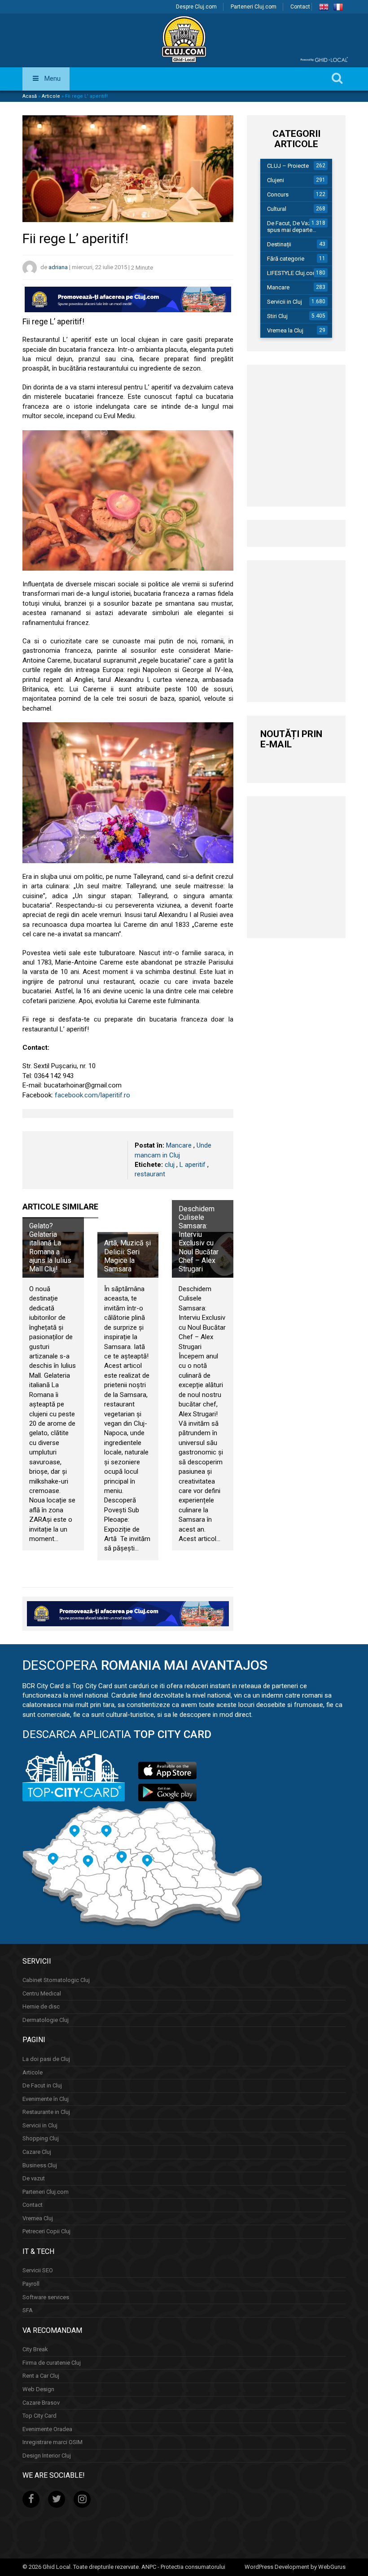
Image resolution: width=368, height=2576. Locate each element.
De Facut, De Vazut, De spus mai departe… (296, 227)
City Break (35, 2349)
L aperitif (193, 1165)
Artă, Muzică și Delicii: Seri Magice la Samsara (127, 1256)
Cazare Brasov (41, 2403)
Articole (51, 96)
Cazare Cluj (37, 2152)
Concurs (278, 194)
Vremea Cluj (38, 2218)
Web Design (38, 2389)
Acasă (30, 96)
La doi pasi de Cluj (46, 2059)
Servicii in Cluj (285, 302)
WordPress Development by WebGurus (295, 2567)
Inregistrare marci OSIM (53, 2442)
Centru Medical (42, 1993)
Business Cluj (40, 2165)
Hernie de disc (41, 2006)
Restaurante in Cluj (46, 2112)
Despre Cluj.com (196, 7)
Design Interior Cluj (47, 2456)
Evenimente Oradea (47, 2429)
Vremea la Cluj (285, 330)
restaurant (150, 1174)
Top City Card (39, 2416)
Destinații (279, 244)
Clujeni (276, 180)
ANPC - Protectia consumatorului (183, 2567)
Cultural (277, 209)
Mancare (179, 1145)
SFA (28, 2310)
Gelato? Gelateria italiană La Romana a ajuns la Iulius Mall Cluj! (50, 1247)
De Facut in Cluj (42, 2085)
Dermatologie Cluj (46, 2020)
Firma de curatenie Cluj (52, 2363)
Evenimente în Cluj (46, 2099)
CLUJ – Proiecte (288, 166)
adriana (58, 268)
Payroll (31, 2284)
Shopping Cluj (41, 2138)
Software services (46, 2297)
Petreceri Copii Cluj (46, 2231)
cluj (170, 1165)
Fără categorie (286, 259)
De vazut (34, 2178)
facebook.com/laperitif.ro (92, 1095)
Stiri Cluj (277, 316)
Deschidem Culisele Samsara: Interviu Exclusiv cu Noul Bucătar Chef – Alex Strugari (199, 1239)
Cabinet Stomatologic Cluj (56, 1980)
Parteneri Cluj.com (254, 7)
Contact (300, 7)
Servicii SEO (38, 2270)
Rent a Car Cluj (41, 2376)
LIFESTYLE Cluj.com (292, 273)
